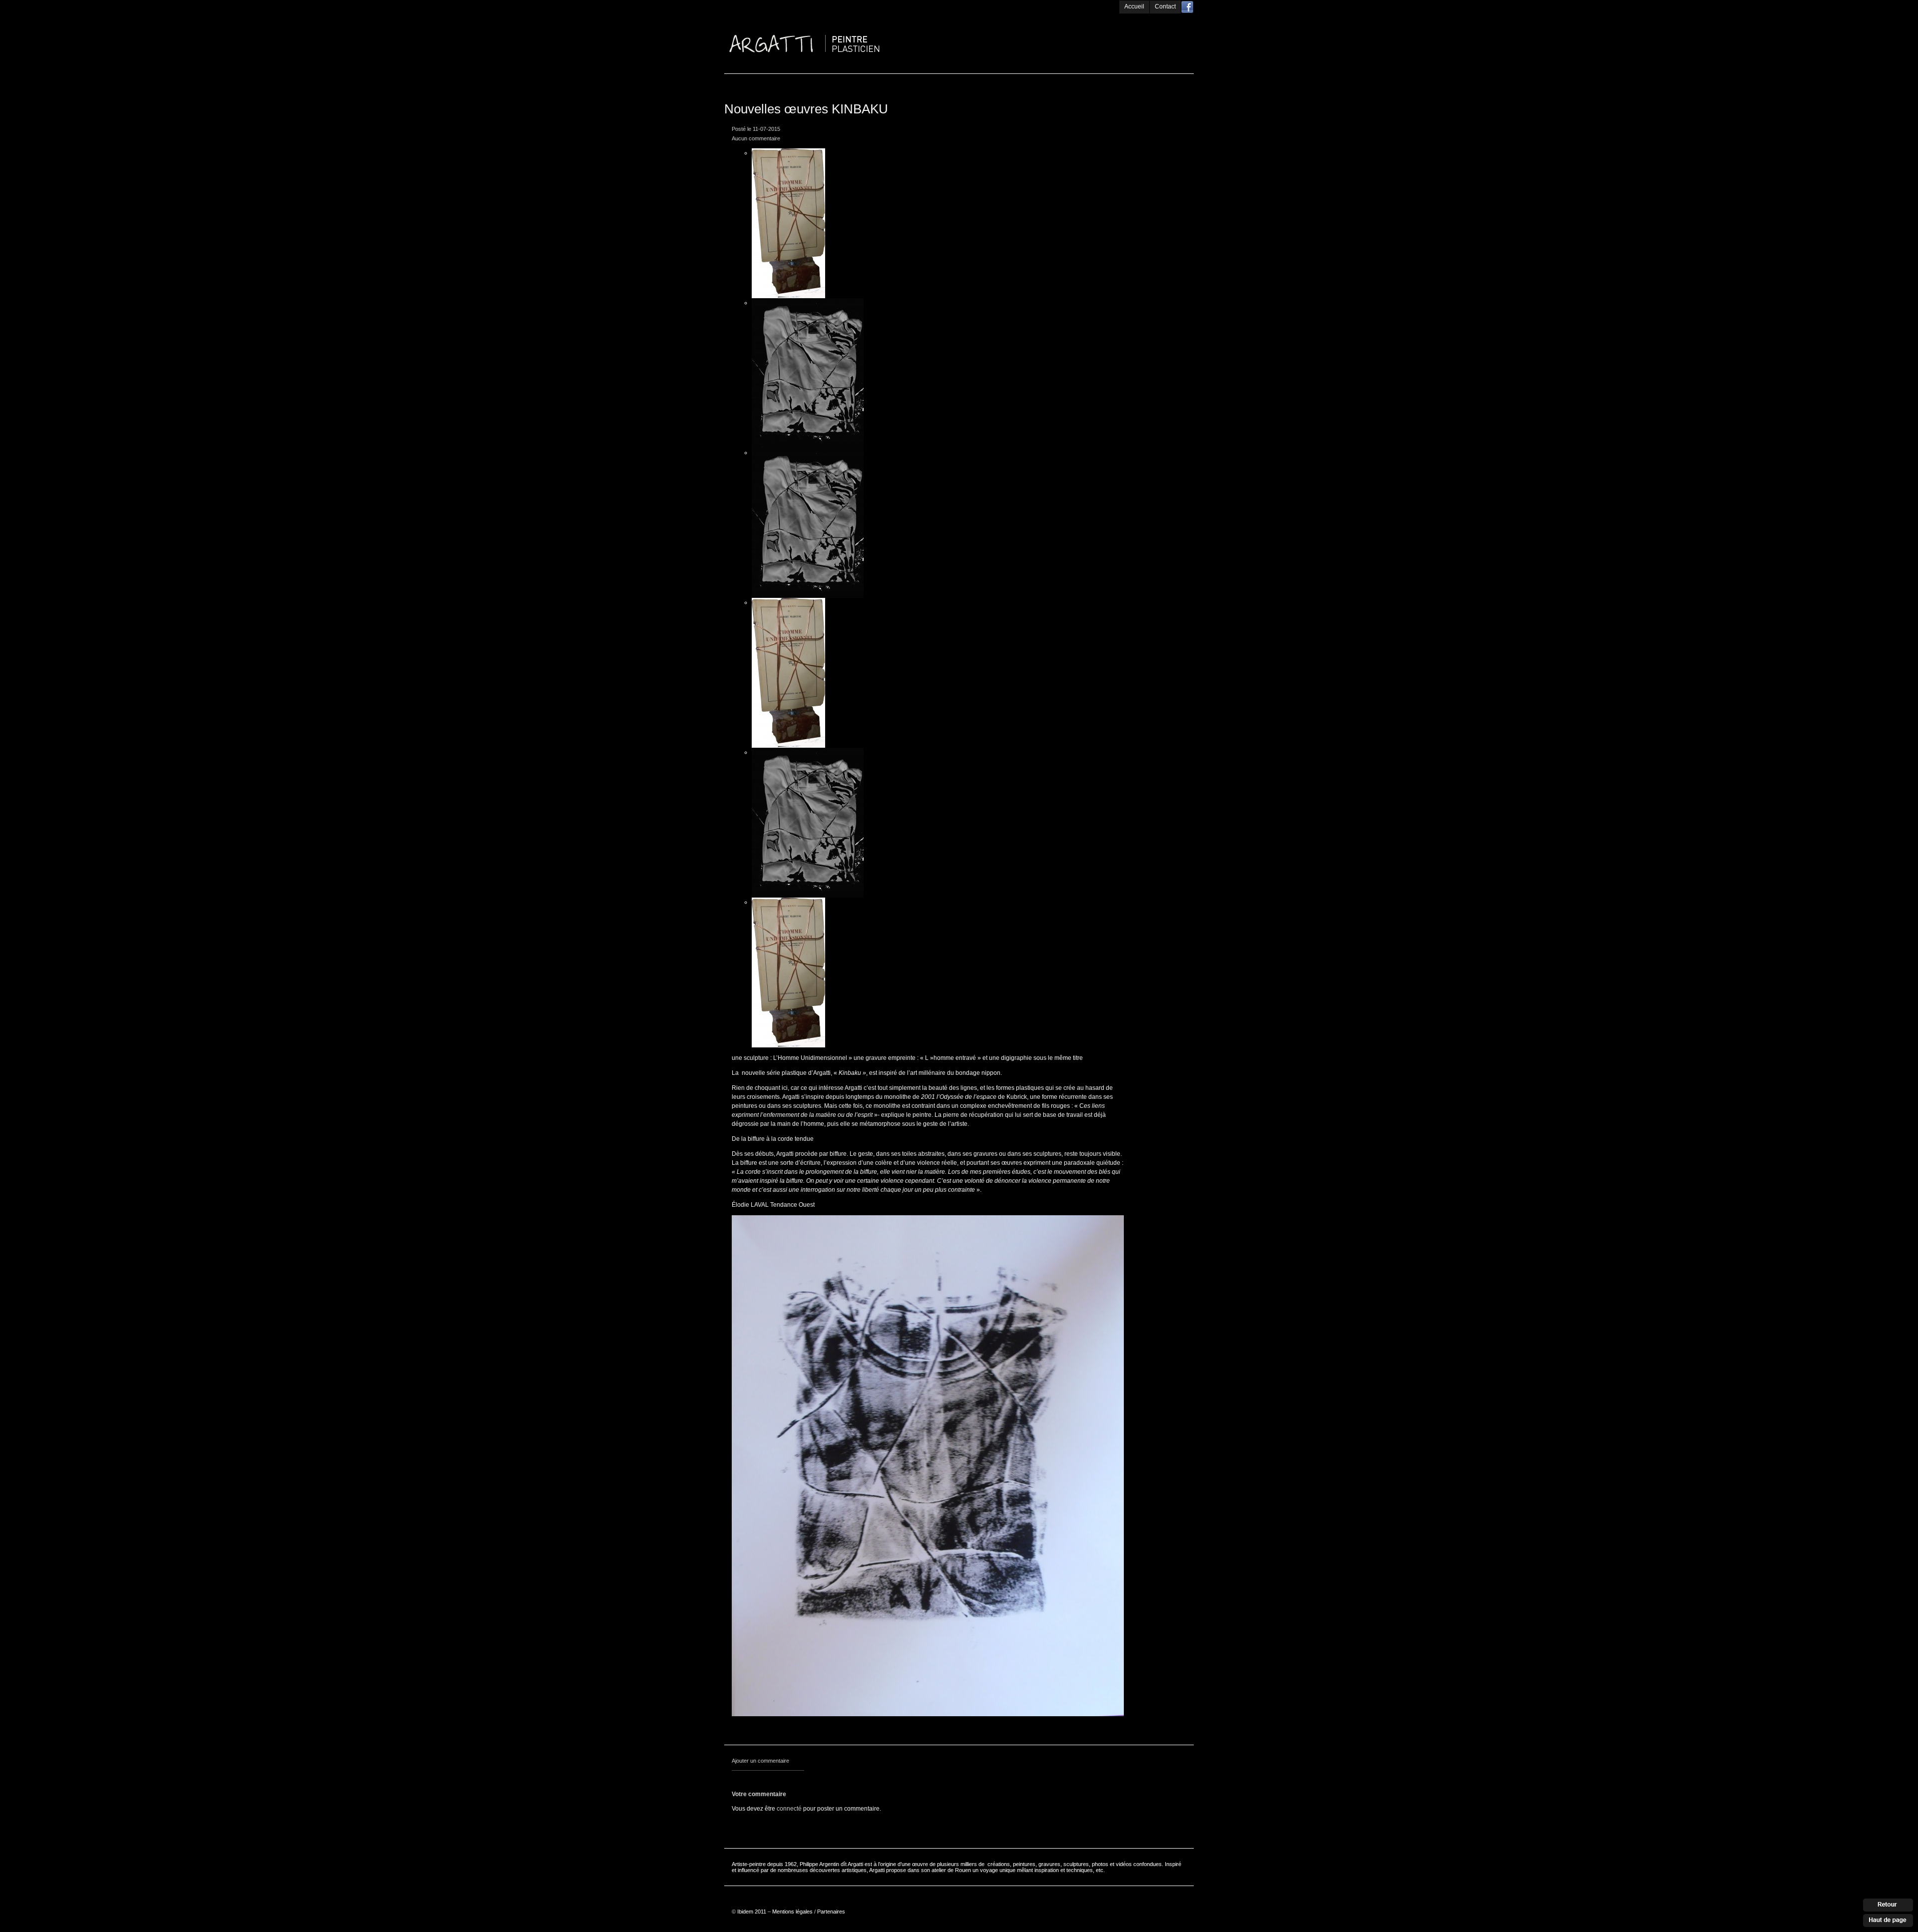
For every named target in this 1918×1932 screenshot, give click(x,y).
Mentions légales (792, 1912)
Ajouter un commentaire (760, 1761)
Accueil (1134, 6)
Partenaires (831, 1912)
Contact (1165, 6)
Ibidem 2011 (752, 1912)
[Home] (844, 16)
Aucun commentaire (756, 138)
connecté (789, 1809)
